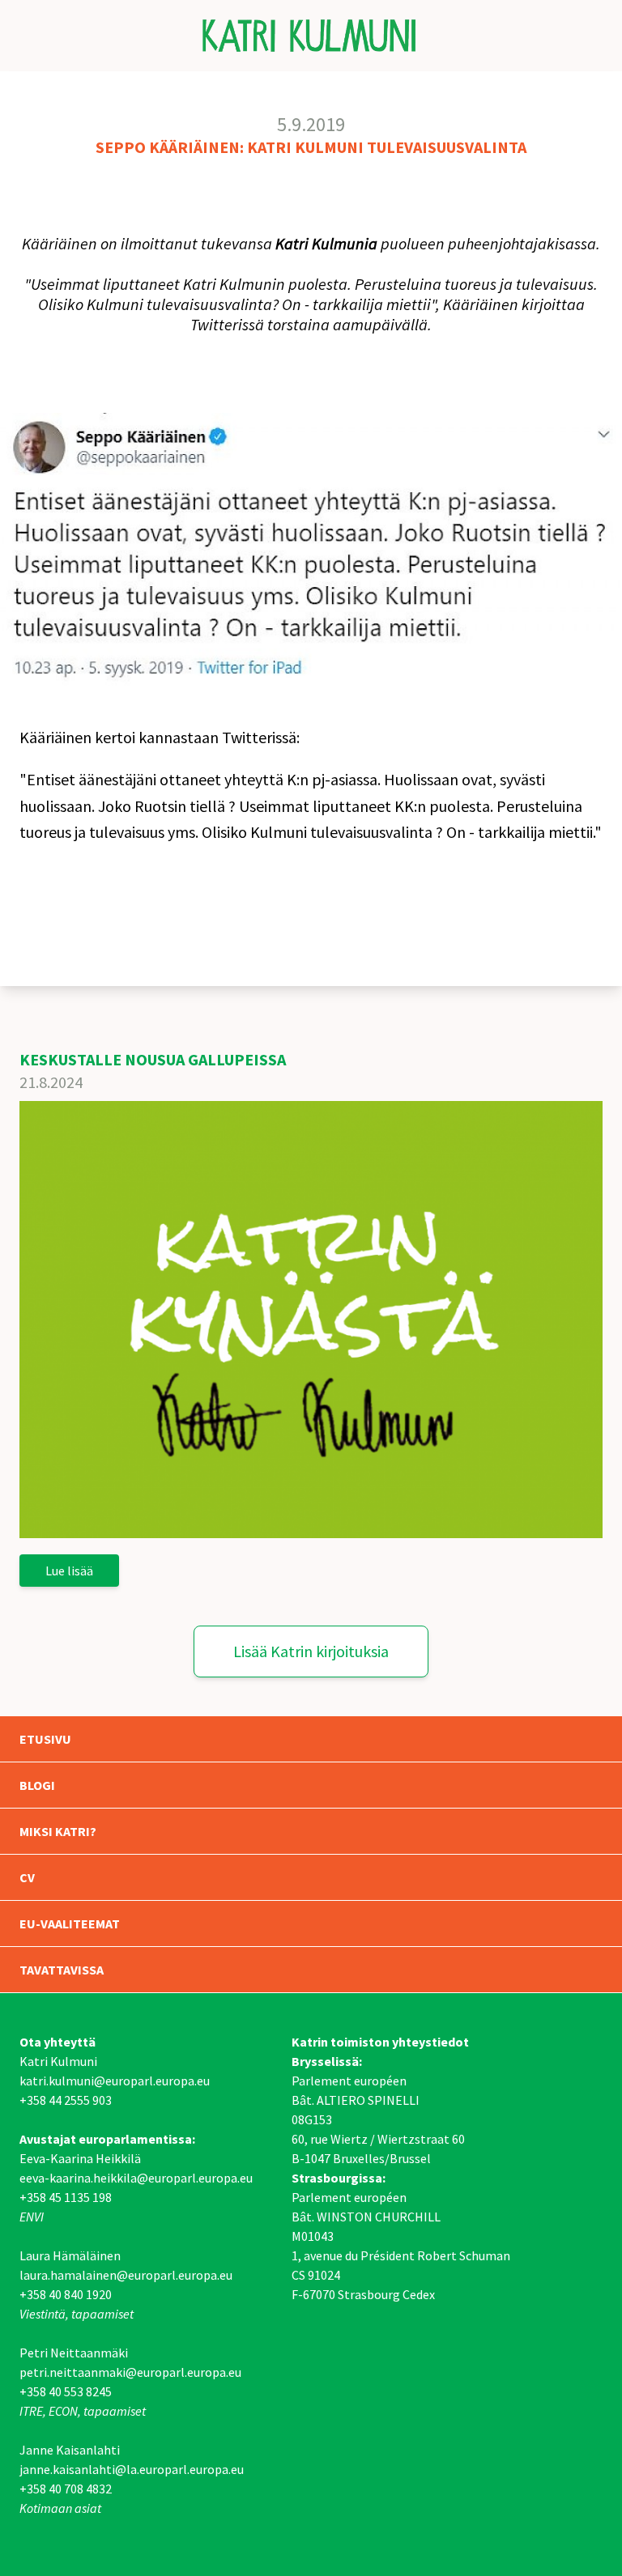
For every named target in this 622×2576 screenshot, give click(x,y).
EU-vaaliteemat (70, 1923)
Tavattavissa (62, 1970)
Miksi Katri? (58, 1831)
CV (27, 1877)
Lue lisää (69, 1571)
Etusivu (45, 1739)
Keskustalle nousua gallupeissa (153, 1059)
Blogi (37, 1785)
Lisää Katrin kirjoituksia (311, 1651)
